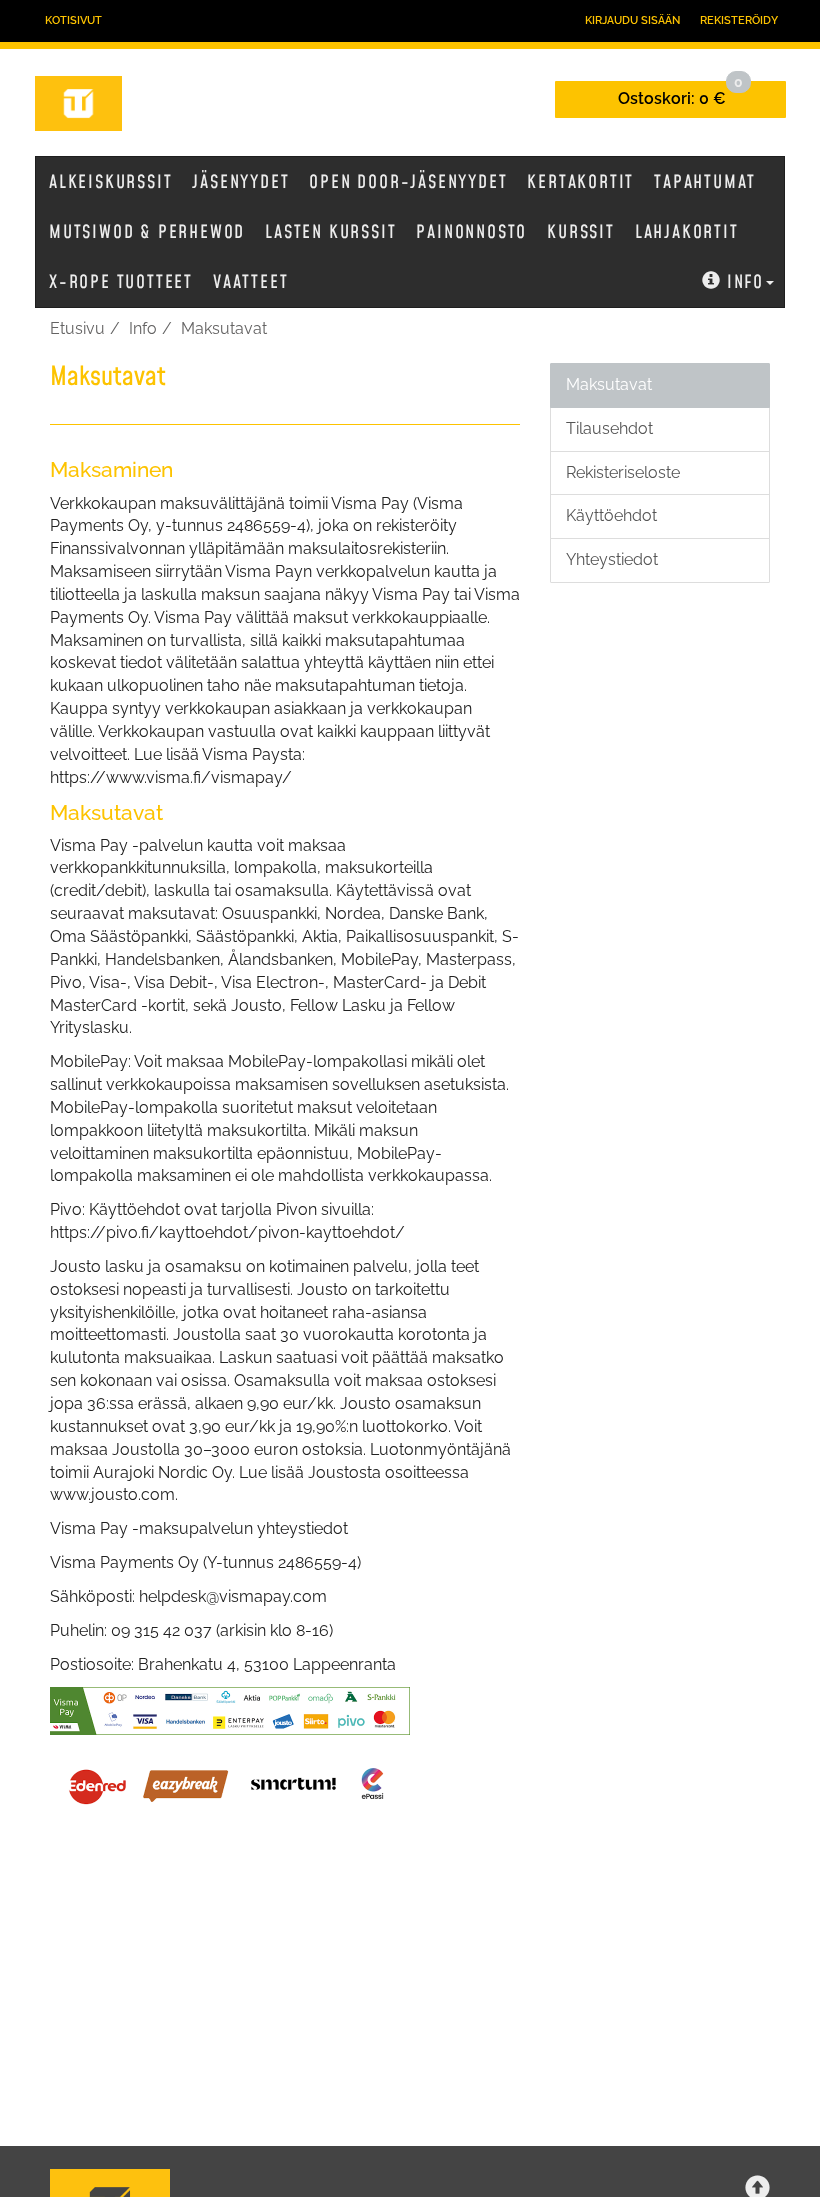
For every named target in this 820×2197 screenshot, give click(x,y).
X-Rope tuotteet (121, 282)
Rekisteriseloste (623, 472)
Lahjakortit (687, 232)
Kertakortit (580, 182)
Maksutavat (224, 328)
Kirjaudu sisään (632, 20)
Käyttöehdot (611, 515)
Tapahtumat (705, 182)
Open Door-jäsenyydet (408, 182)
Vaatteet (250, 282)
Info (745, 282)
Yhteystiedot (612, 559)
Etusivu (77, 328)
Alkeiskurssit (110, 182)
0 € (680, 94)
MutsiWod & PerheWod (147, 232)
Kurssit (581, 232)
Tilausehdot (609, 428)
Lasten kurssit (330, 232)
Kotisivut (73, 20)
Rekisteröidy (739, 20)
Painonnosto (471, 232)
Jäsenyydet (240, 182)
